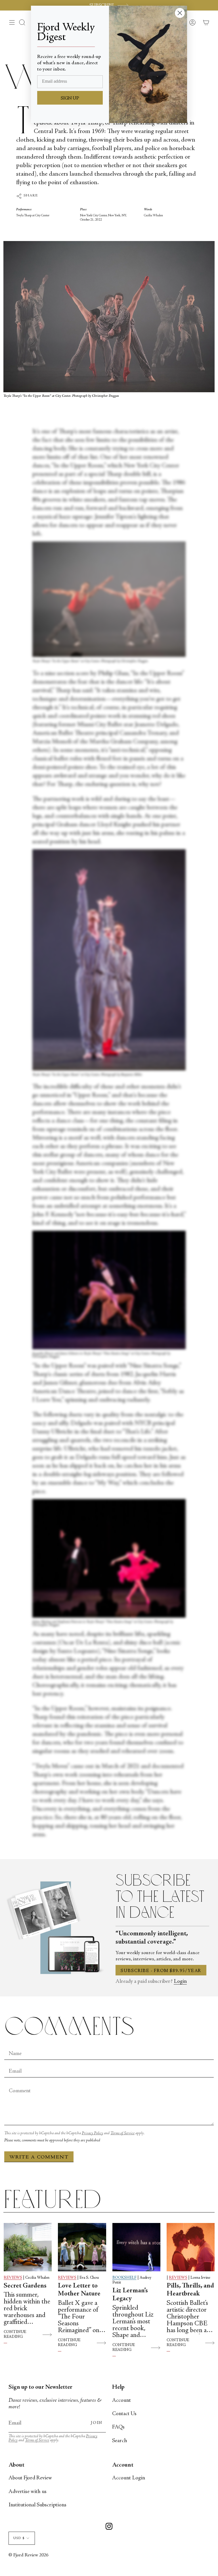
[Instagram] (109, 2527)
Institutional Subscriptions (37, 2505)
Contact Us (124, 2414)
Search (120, 2441)
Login (180, 1982)
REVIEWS (13, 2278)
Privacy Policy (92, 2133)
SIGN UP (70, 98)
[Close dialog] (180, 13)
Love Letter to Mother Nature (79, 2290)
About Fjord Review (30, 2478)
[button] (22, 22)
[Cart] (206, 22)
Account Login (129, 2478)
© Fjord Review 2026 (28, 2555)
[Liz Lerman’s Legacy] (136, 2247)
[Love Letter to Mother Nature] (82, 2247)
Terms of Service (122, 2133)
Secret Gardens (25, 2286)
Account (121, 2400)
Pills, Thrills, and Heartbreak (190, 2290)
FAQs (118, 2427)
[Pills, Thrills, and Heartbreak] (191, 2247)
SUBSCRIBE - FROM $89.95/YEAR (161, 1971)
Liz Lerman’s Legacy (130, 2295)
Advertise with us (28, 2492)
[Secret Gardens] (28, 2247)
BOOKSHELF (124, 2278)
